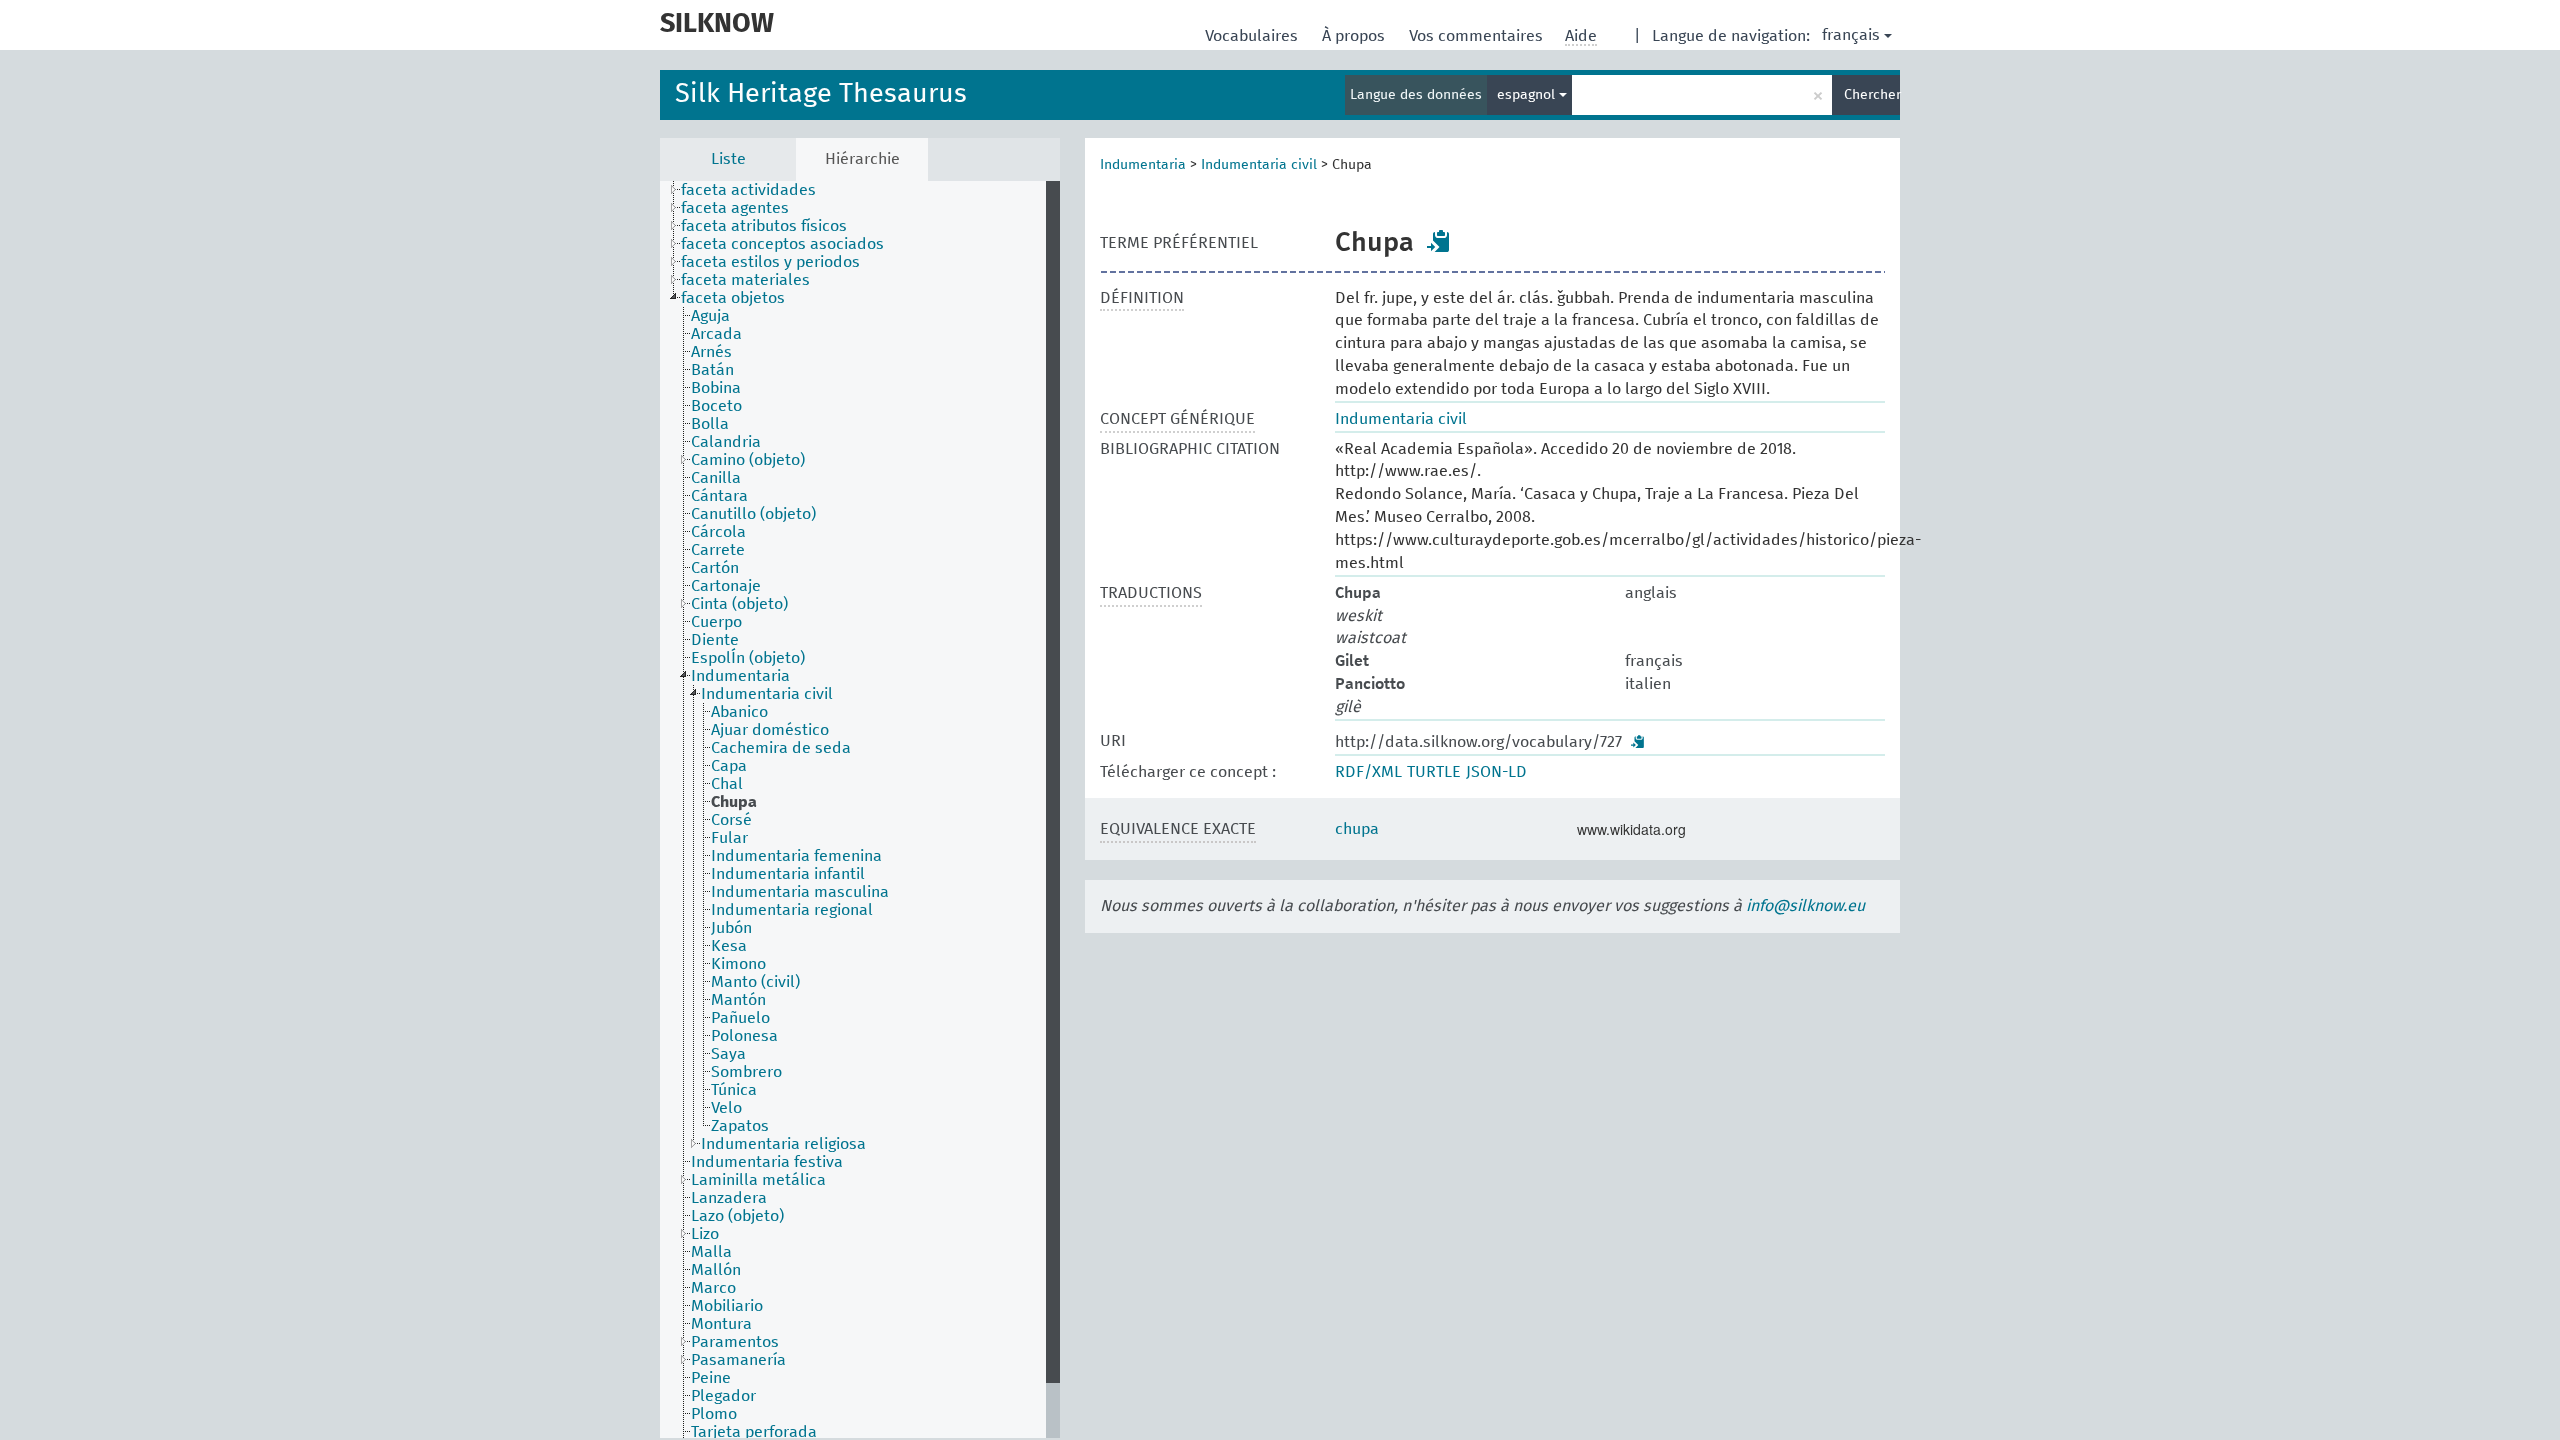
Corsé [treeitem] (731, 820)
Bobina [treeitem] (716, 388)
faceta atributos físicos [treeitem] (764, 226)
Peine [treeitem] (711, 1378)
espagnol (1528, 95)
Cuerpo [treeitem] (716, 622)
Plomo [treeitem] (714, 1414)
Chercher (1872, 95)
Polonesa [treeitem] (744, 1036)
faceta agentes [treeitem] (735, 208)
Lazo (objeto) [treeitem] (737, 1216)
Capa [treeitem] (729, 766)
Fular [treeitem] (729, 838)
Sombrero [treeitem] (746, 1072)
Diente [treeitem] (715, 640)
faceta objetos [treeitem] (733, 298)
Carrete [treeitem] (718, 550)
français (1851, 35)
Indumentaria (1143, 165)
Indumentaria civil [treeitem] (767, 694)
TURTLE (1434, 772)
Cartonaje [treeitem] (726, 586)
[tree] (860, 809)
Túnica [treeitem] (734, 1090)
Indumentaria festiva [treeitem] (767, 1162)
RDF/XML (1368, 772)
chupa (1357, 829)
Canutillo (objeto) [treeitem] (753, 514)
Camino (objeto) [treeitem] (748, 460)
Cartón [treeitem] (715, 568)
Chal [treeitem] (727, 784)
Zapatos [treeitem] (740, 1126)
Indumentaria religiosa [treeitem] (783, 1144)
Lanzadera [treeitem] (729, 1198)
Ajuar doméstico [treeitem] (770, 730)
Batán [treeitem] (712, 370)
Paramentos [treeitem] (735, 1342)
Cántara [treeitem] (719, 496)
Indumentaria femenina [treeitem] (796, 856)
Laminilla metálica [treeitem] (758, 1180)
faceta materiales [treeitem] (745, 280)
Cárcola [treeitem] (718, 532)
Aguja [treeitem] (710, 316)
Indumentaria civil (1259, 165)
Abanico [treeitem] (739, 712)
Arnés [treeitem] (711, 352)
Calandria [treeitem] (726, 442)
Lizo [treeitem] (705, 1234)
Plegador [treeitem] (723, 1396)
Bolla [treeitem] (710, 424)
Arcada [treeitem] (716, 334)
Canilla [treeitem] (716, 478)
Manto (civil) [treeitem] (755, 982)
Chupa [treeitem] (734, 802)
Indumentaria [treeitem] (740, 676)
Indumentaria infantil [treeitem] (788, 874)
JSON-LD (1496, 772)
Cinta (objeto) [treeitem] (739, 604)
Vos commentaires (1478, 36)
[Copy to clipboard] (1439, 241)
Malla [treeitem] (711, 1252)
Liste (728, 159)
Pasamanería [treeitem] (738, 1360)
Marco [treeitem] (713, 1288)
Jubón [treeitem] (731, 928)
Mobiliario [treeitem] (727, 1306)
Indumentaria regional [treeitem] (792, 910)
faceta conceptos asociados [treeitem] (782, 244)
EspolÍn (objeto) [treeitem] (748, 658)
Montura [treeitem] (721, 1324)
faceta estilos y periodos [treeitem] (770, 262)
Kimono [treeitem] (738, 964)
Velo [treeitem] (726, 1108)
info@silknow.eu (1805, 906)
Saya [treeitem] (728, 1054)
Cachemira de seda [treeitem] (781, 748)
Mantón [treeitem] (738, 1000)
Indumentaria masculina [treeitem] (800, 892)
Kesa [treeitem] (729, 946)
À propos (1355, 36)
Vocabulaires (1253, 36)
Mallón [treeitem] (716, 1270)
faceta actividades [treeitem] (748, 190)
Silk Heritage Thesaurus (821, 94)
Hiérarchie (862, 159)
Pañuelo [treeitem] (740, 1018)
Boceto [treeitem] (716, 406)
